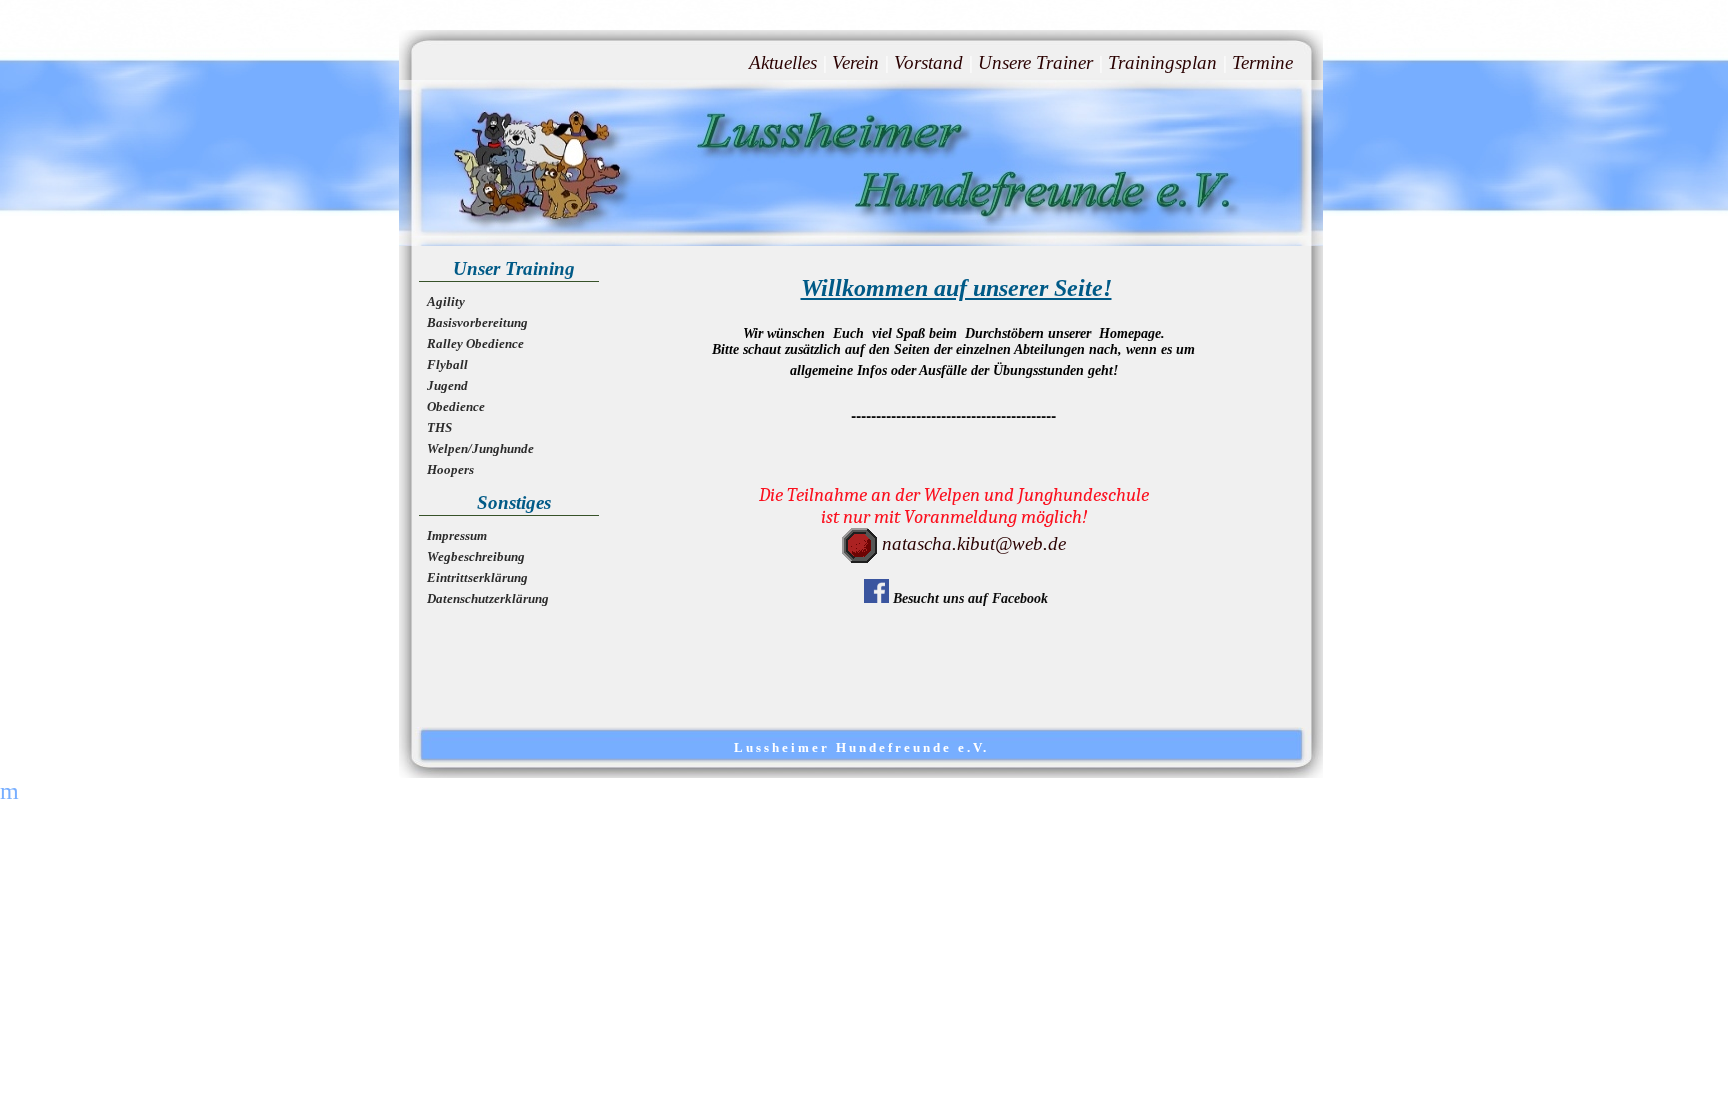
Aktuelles (783, 62)
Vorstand (928, 62)
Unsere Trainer (1035, 62)
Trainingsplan (1162, 62)
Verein (855, 62)
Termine (1262, 62)
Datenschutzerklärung (488, 598)
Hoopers (450, 469)
